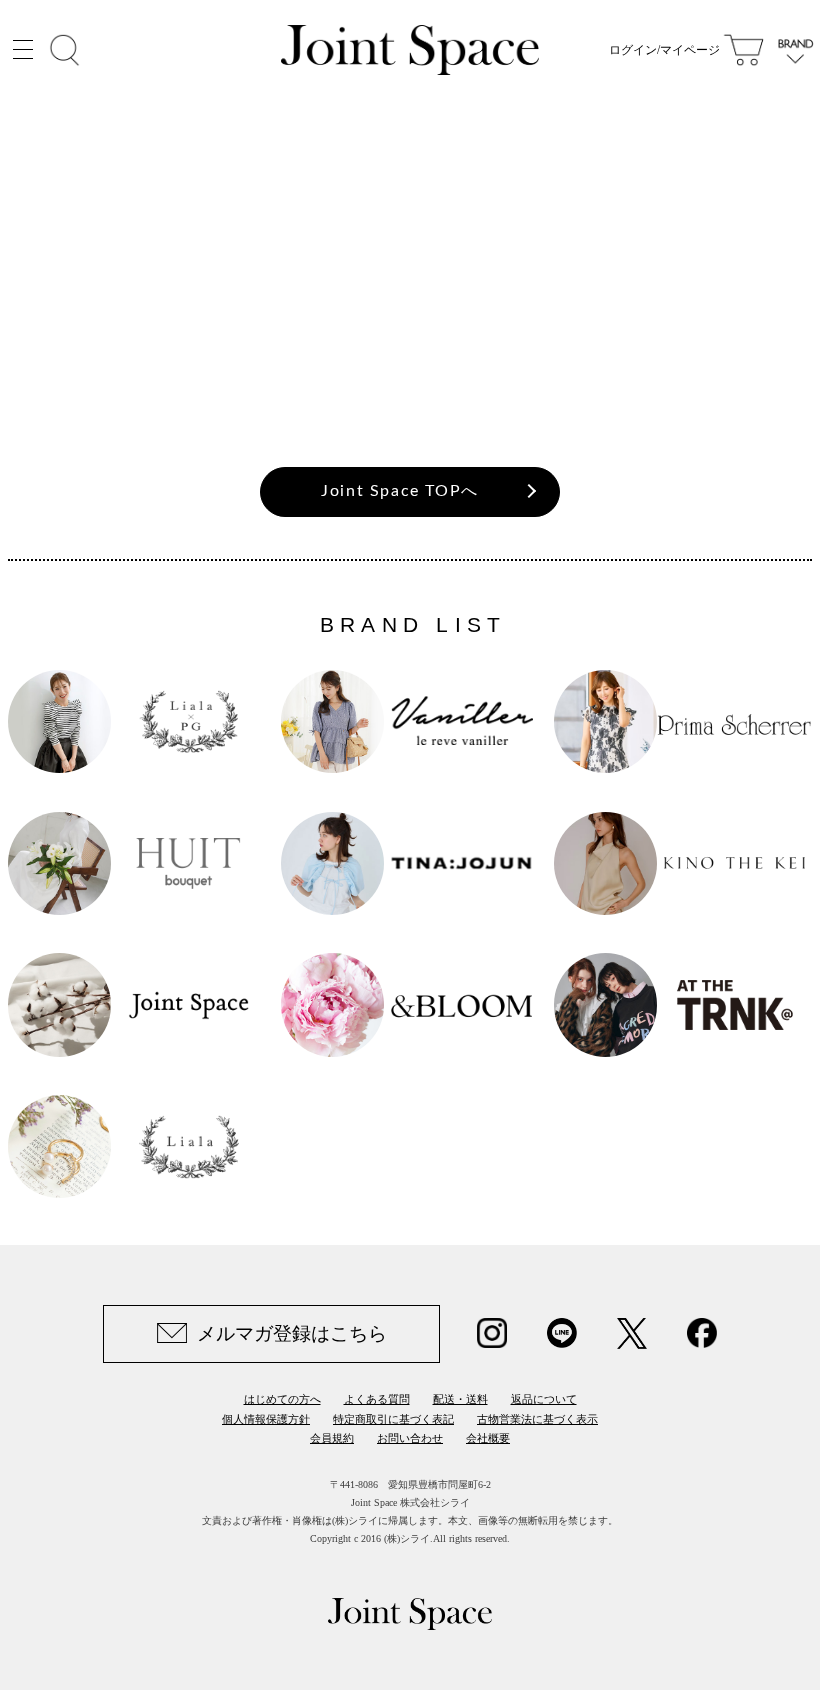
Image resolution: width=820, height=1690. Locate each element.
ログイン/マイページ (664, 50)
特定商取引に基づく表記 (393, 1419)
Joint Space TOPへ (400, 491)
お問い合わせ (410, 1438)
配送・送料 (460, 1399)
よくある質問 (377, 1399)
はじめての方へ (282, 1399)
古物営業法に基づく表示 (537, 1419)
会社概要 (488, 1438)
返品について (544, 1399)
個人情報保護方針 (266, 1419)
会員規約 (332, 1438)
